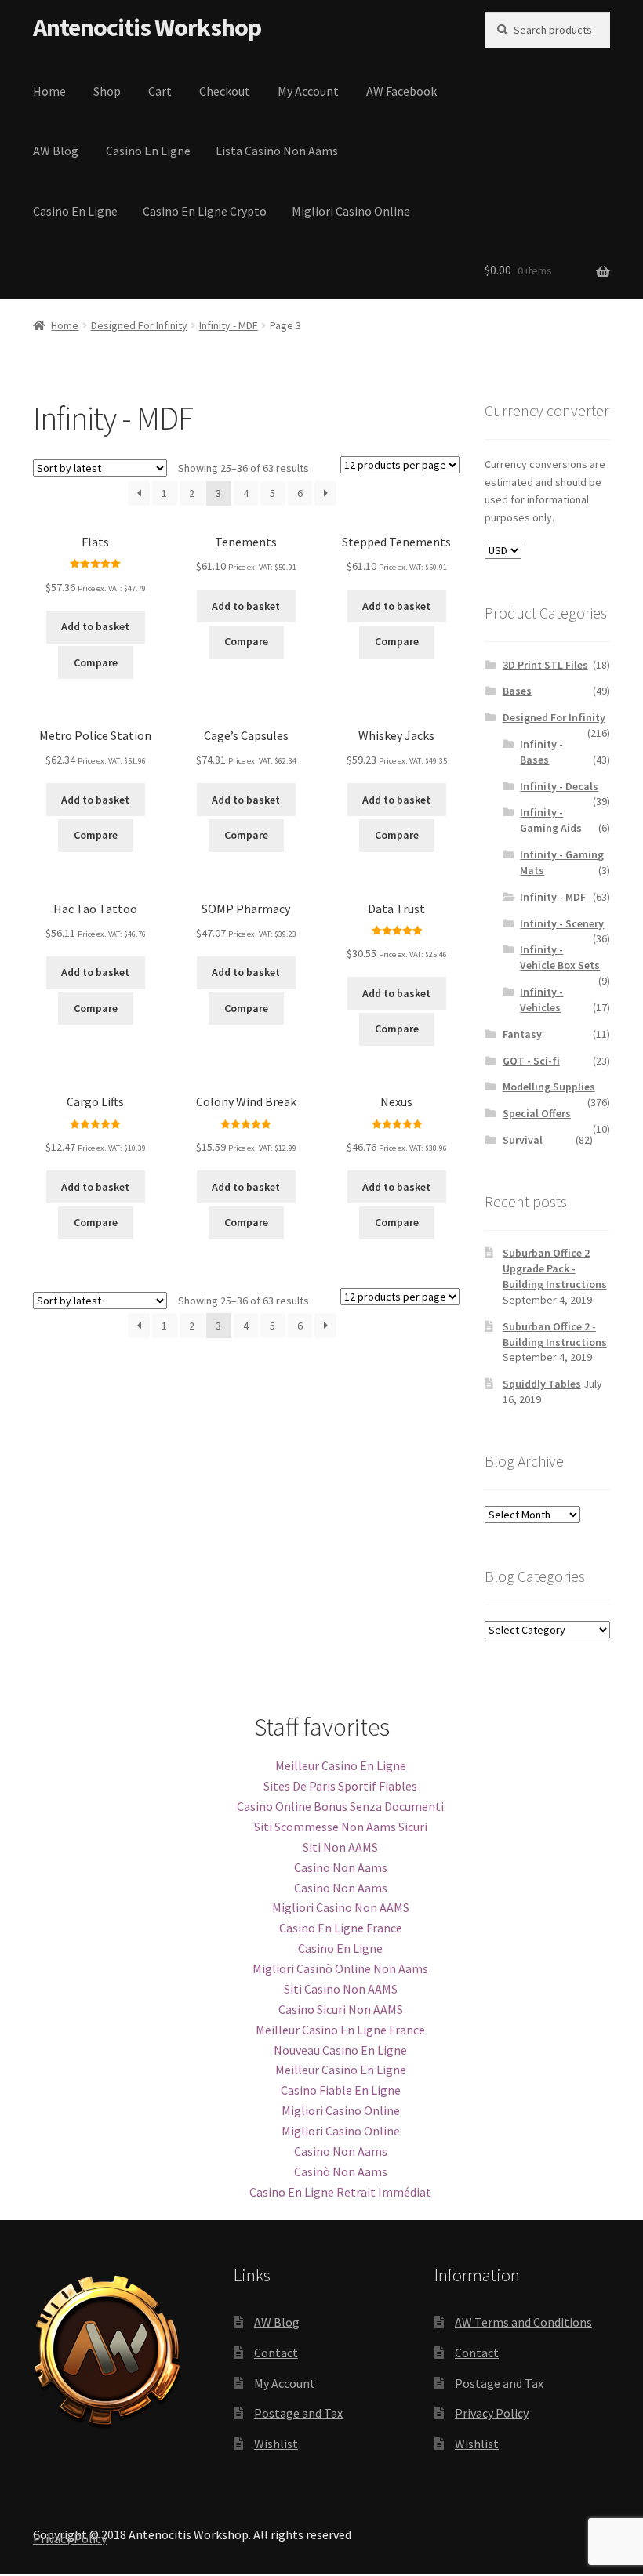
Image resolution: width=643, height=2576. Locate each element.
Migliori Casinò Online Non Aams (340, 1968)
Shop (107, 91)
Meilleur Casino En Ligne (341, 1765)
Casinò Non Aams (341, 2171)
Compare (96, 662)
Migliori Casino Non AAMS (341, 1907)
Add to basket (95, 626)
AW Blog (56, 151)
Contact (276, 2353)
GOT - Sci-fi (531, 1061)
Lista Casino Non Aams (277, 151)
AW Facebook (401, 91)
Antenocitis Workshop (147, 27)
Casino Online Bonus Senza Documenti (340, 1806)
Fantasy (522, 1034)
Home (49, 91)
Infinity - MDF (229, 325)
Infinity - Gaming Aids (551, 820)
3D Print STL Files (545, 665)
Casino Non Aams (341, 1867)
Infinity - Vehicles (541, 1000)
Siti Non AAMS (340, 1847)
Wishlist (276, 2444)
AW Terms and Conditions (523, 2322)
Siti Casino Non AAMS (341, 1989)
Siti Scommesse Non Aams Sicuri (341, 1827)
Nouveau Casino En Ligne (340, 2050)
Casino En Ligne (148, 151)
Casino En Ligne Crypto (205, 211)
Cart (160, 91)
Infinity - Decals (559, 786)
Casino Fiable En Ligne (341, 2090)
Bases (517, 691)
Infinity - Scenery (562, 923)
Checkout (225, 91)
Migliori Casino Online (351, 211)
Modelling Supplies (549, 1087)
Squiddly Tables (542, 1384)
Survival (523, 1140)
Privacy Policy (492, 2413)
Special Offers (537, 1113)
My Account (308, 91)
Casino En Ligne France (341, 1928)
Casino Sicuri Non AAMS (341, 2009)
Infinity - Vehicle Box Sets (560, 957)
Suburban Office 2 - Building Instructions (555, 1334)
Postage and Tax (298, 2413)
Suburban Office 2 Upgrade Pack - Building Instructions (555, 1268)
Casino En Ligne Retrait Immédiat (340, 2192)
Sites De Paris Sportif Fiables (340, 1786)
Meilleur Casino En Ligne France (340, 2030)
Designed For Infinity (139, 325)
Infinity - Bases (541, 752)
